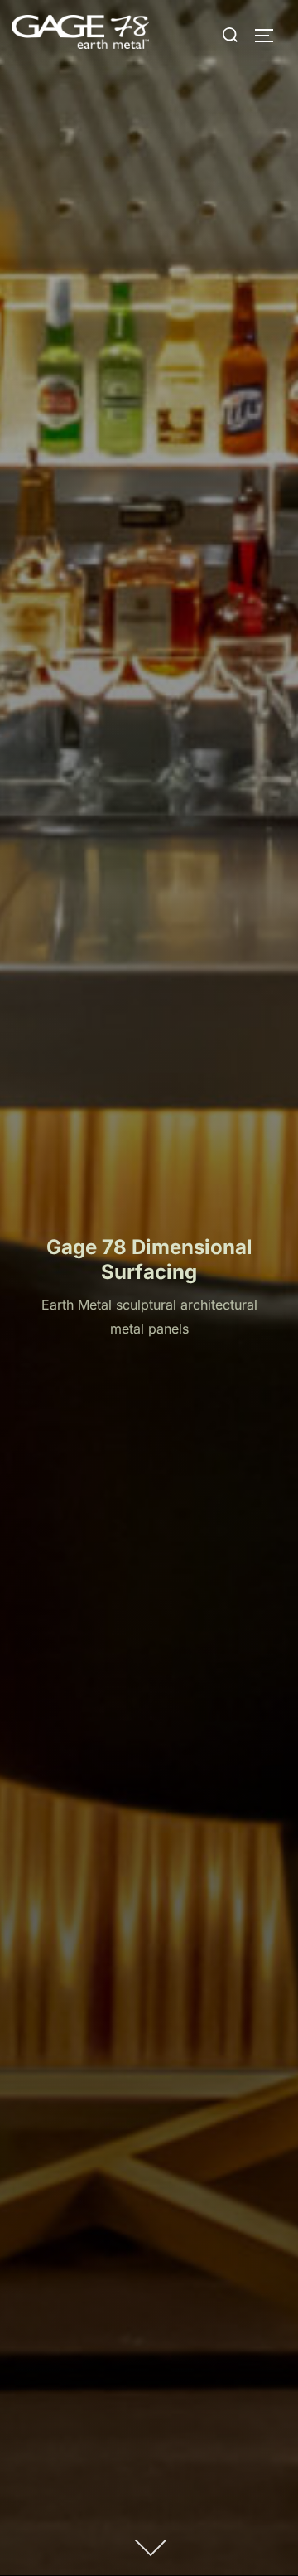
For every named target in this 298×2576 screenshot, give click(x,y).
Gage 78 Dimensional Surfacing (149, 1259)
